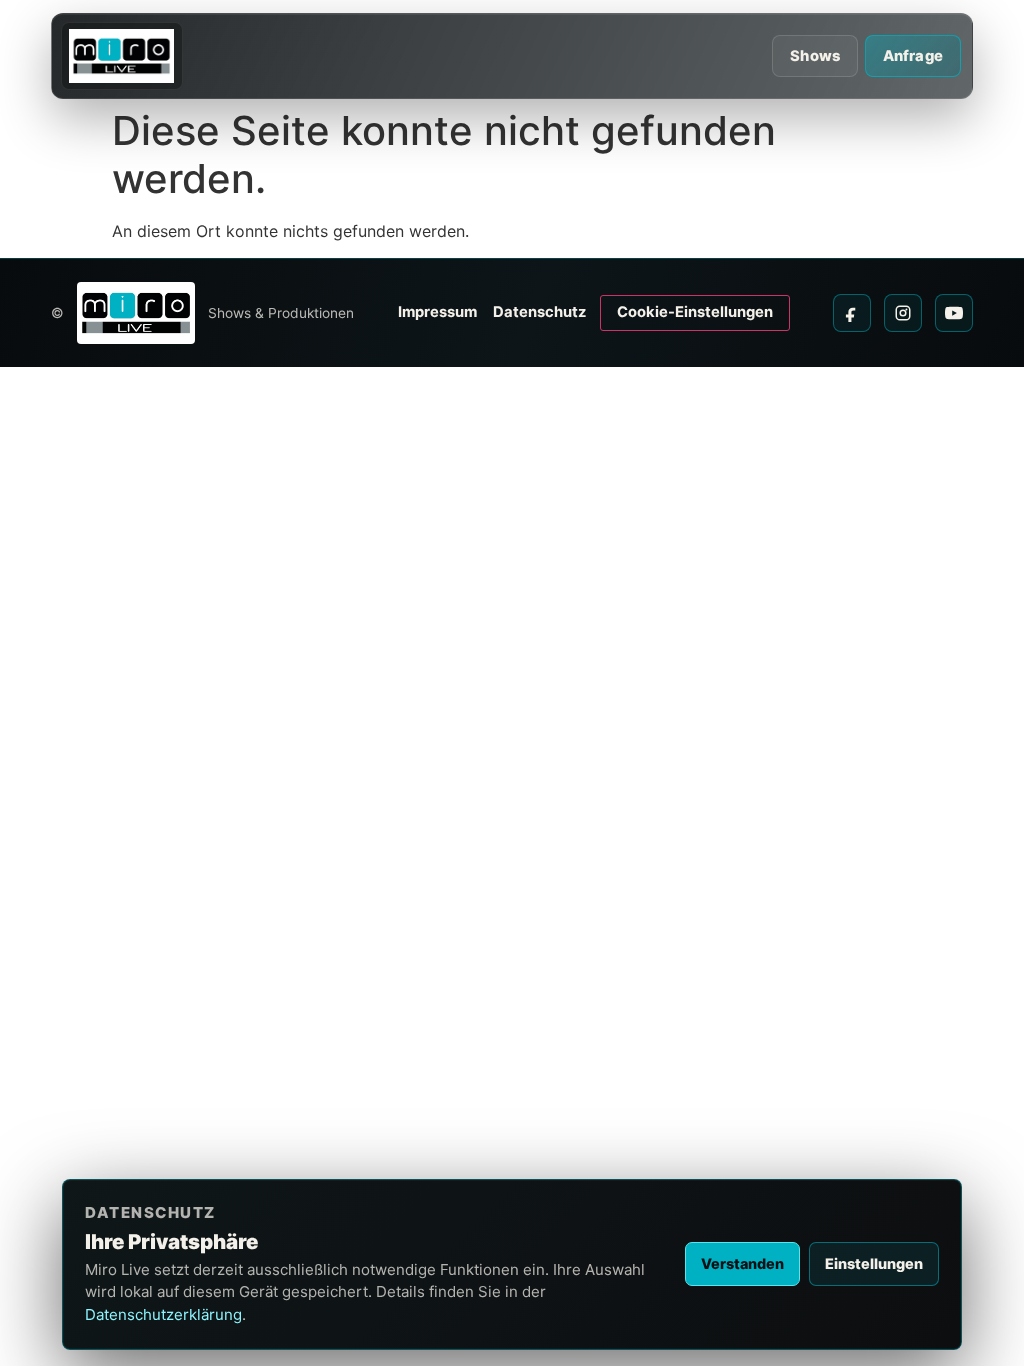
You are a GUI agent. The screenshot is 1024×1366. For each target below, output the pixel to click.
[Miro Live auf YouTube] (954, 313)
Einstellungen (874, 1263)
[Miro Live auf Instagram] (903, 313)
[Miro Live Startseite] (122, 56)
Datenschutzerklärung (163, 1314)
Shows (815, 56)
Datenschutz (539, 312)
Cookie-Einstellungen (695, 312)
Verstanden (742, 1263)
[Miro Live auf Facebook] (852, 313)
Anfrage (913, 56)
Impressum (437, 312)
